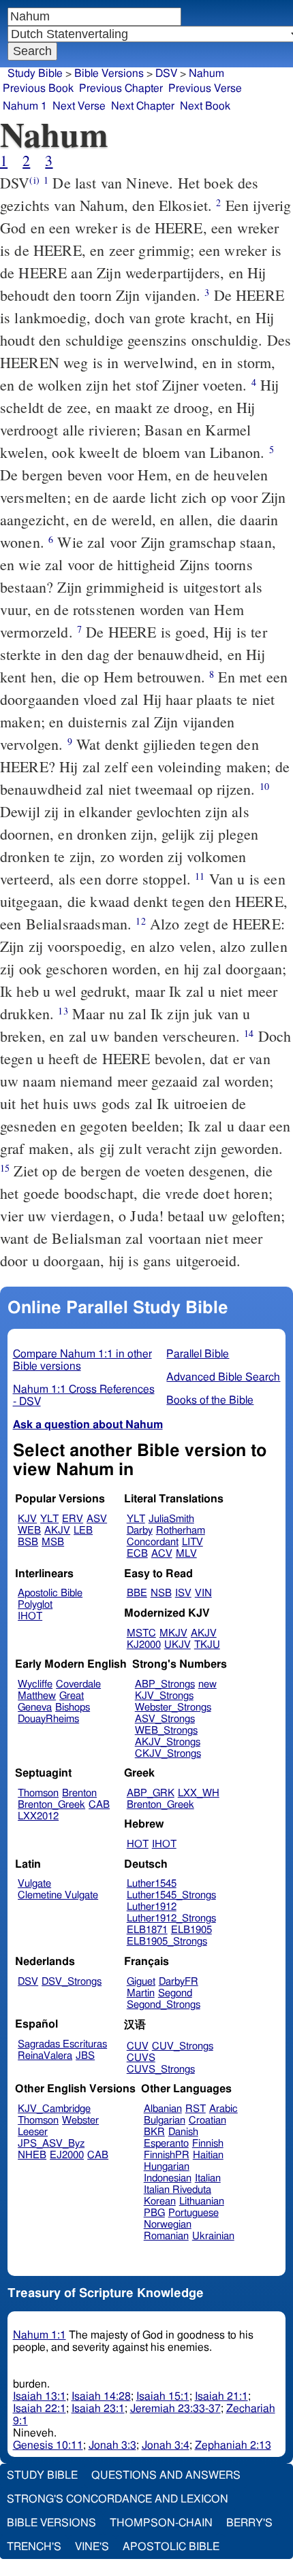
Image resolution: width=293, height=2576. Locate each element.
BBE (137, 1593)
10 (264, 786)
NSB (161, 1593)
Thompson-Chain (161, 2523)
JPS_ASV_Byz (51, 2144)
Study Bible (35, 73)
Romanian (166, 2236)
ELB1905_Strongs (167, 1942)
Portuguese (194, 2213)
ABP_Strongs (165, 1684)
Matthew (37, 1696)
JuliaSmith (171, 1519)
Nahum (206, 73)
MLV (186, 1554)
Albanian (163, 2109)
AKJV (57, 1531)
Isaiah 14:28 (101, 2396)
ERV (73, 1519)
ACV (162, 1554)
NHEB (32, 2155)
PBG (154, 2213)
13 (63, 1011)
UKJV (178, 1645)
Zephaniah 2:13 (233, 2445)
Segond (175, 1993)
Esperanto (166, 2144)
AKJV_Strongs (168, 1742)
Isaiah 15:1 (163, 2396)
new (207, 1684)
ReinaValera (45, 2056)
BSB (28, 1542)
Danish (183, 2132)
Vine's (92, 2547)
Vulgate (34, 1884)
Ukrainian (213, 2236)
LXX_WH (199, 1793)
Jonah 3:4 (166, 2445)
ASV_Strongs (165, 1719)
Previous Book (38, 88)
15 (5, 1168)
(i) (34, 180)
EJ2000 (67, 2155)
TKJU (207, 1645)
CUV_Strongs (183, 2046)
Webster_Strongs (173, 1707)
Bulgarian (165, 2120)
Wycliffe (35, 1684)
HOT (138, 1844)
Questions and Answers (166, 2475)
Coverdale (78, 1684)
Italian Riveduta (178, 2190)
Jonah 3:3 (112, 2445)
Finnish (208, 2144)
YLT (49, 1519)
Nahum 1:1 (40, 2335)
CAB (99, 1805)
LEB (83, 1531)
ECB (137, 1554)
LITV (192, 1542)
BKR (154, 2132)
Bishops (73, 1707)
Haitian (208, 2155)
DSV (166, 73)
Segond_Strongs (164, 2005)
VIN (203, 1593)
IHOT (30, 1616)
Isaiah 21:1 (221, 2396)
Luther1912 (152, 1907)
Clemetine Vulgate (58, 1895)
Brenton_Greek (51, 1805)
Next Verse (79, 106)
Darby (140, 1531)
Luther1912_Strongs (171, 1918)
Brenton (79, 1793)
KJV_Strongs (164, 1696)
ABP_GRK (151, 1793)
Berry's (249, 2523)
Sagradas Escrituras (62, 2044)
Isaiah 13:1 (40, 2396)
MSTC (141, 1633)
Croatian (207, 2120)
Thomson (38, 1793)
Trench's (34, 2547)
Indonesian (168, 2178)
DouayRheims (48, 1719)
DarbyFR (179, 1982)
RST (196, 2109)
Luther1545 (152, 1884)
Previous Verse (205, 88)
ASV (97, 1519)
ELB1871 (147, 1930)
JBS (85, 2056)
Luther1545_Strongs (171, 1895)
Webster (80, 2120)
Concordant (153, 1542)
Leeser (33, 2132)
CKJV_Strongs (168, 1754)
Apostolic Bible (171, 2547)
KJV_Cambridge (54, 2109)
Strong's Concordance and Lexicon (118, 2499)
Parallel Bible (198, 1354)
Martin (141, 1993)
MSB (53, 1542)
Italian (208, 2178)
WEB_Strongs (166, 1731)
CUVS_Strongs (161, 2069)
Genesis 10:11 (48, 2445)
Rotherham (181, 1531)
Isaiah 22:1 (40, 2409)
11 (200, 876)
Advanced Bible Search (223, 1377)
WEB (29, 1531)
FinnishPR (167, 2155)
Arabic (223, 2109)
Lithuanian (202, 2201)
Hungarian (167, 2167)
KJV (27, 1519)
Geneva (35, 1707)
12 (140, 921)
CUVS (141, 2058)
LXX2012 (38, 1816)
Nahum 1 (25, 106)
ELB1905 (191, 1930)
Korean (160, 2201)
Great (72, 1696)
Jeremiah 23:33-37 (175, 2409)
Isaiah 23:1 (98, 2409)
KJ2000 (144, 1645)
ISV (183, 1593)
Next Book (205, 106)
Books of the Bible (210, 1400)
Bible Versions (109, 73)
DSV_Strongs (72, 1982)
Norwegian (168, 2225)
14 (249, 1033)
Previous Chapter (121, 88)
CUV (138, 2046)
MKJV (173, 1633)
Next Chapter (143, 106)
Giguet (141, 1982)
